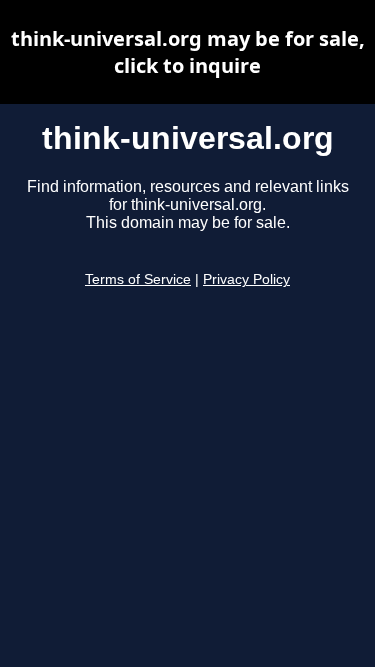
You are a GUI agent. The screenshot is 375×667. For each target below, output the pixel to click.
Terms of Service (138, 279)
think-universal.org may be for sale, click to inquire (188, 52)
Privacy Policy (246, 279)
